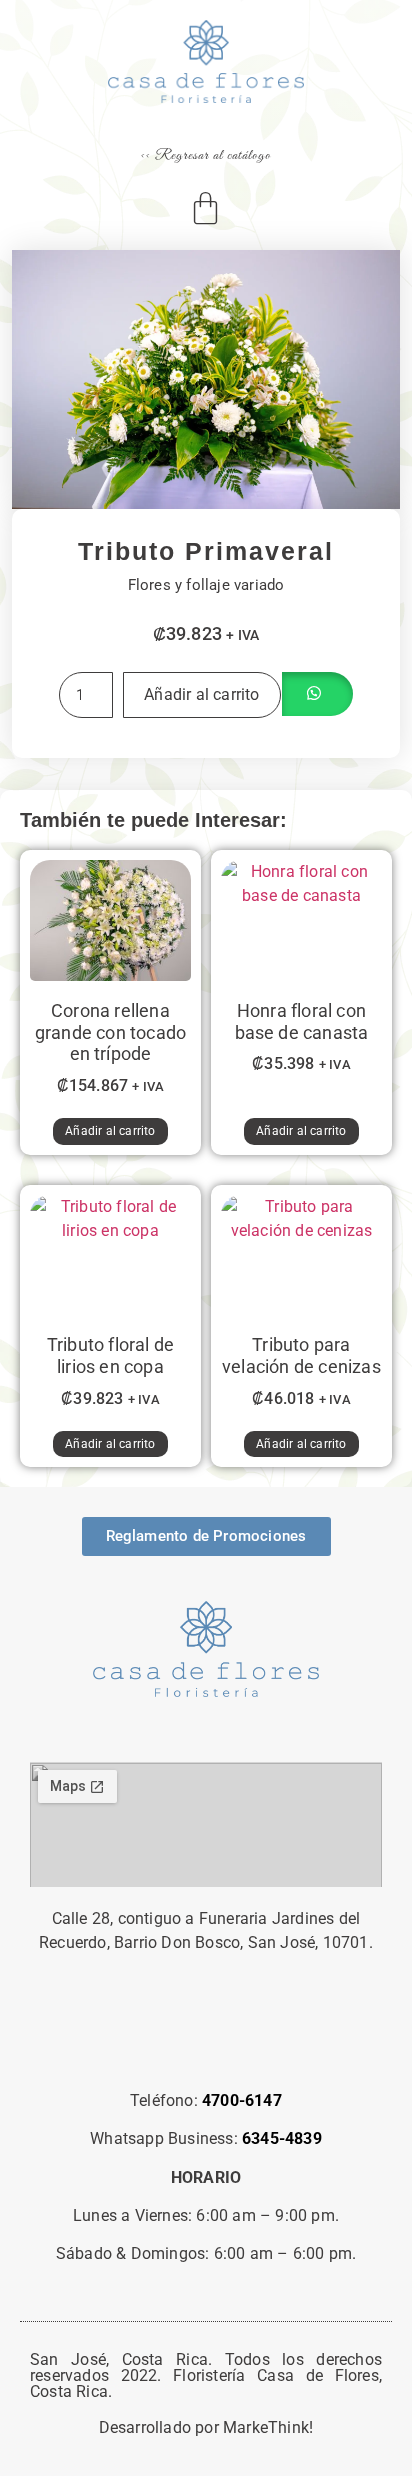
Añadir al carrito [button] (110, 1131)
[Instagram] (206, 2044)
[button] (317, 695)
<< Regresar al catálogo (206, 155)
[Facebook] (261, 2044)
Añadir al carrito (201, 694)
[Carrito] (206, 208)
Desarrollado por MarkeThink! (206, 2427)
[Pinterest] (151, 2044)
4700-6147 (242, 2100)
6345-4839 (282, 2138)
